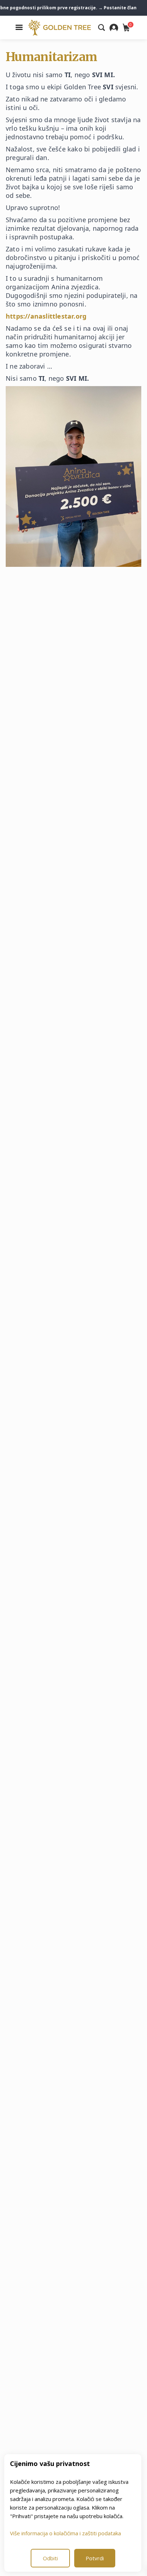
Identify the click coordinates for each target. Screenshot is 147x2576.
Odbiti (50, 2558)
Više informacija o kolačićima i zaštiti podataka (65, 2533)
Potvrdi (95, 2558)
